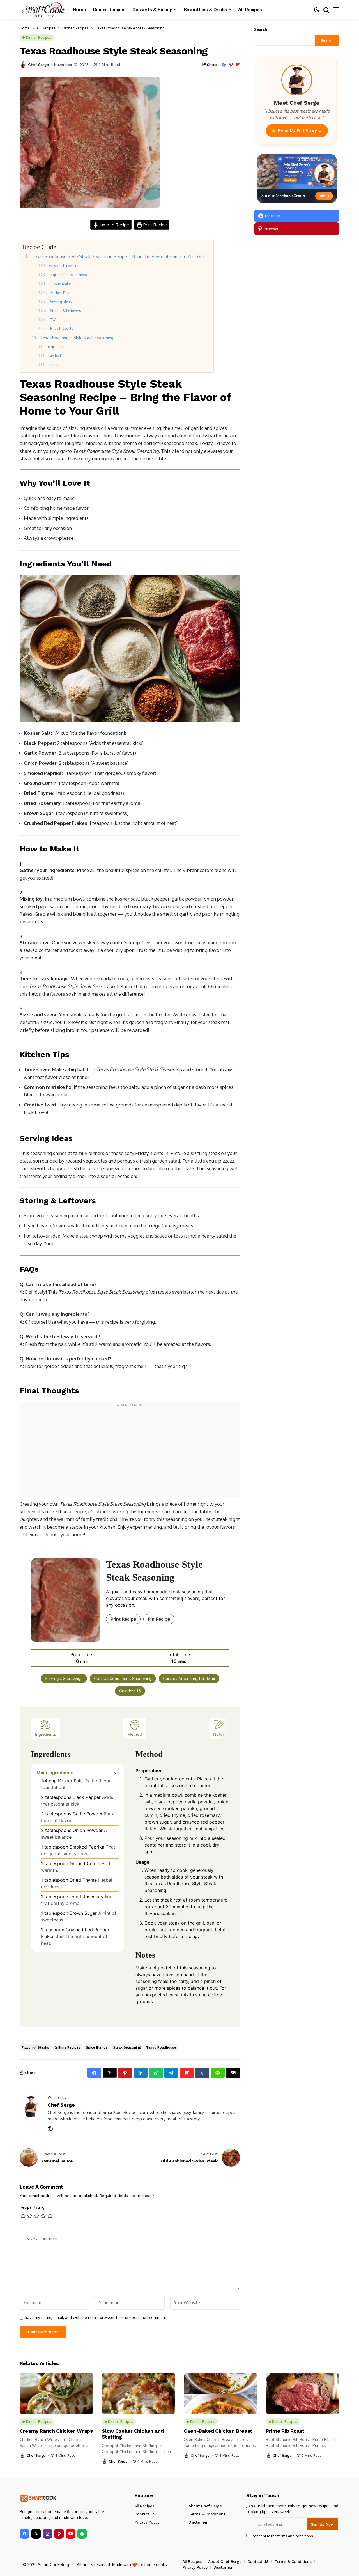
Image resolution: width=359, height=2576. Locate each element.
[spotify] (82, 2534)
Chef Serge (38, 65)
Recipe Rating (32, 2207)
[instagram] (48, 2534)
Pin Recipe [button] (159, 1619)
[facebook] (25, 2534)
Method (55, 356)
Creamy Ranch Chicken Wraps (56, 2431)
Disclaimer (198, 2522)
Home (25, 28)
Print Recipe (155, 225)
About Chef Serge (205, 2506)
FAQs (54, 320)
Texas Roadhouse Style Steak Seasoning (77, 338)
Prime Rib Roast (285, 2431)
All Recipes (46, 28)
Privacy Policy (147, 2522)
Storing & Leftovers (65, 311)
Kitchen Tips (60, 293)
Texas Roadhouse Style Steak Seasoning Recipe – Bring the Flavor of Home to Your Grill (118, 256)
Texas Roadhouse (161, 2047)
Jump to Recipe (114, 225)
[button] (116, 1773)
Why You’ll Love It (63, 266)
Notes (53, 365)
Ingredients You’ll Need (69, 275)
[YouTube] (71, 2534)
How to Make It (62, 284)
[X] (36, 2534)
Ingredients (58, 347)
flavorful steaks (35, 2047)
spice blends (97, 2047)
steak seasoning (127, 2047)
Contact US (145, 2514)
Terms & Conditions (207, 2514)
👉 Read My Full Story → (297, 130)
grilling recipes (67, 2047)
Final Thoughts (62, 328)
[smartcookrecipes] (43, 10)
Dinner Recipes (75, 28)
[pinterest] (59, 2534)
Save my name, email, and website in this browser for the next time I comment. (96, 2318)
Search (261, 29)
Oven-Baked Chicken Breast (218, 2431)
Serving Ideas (61, 302)
